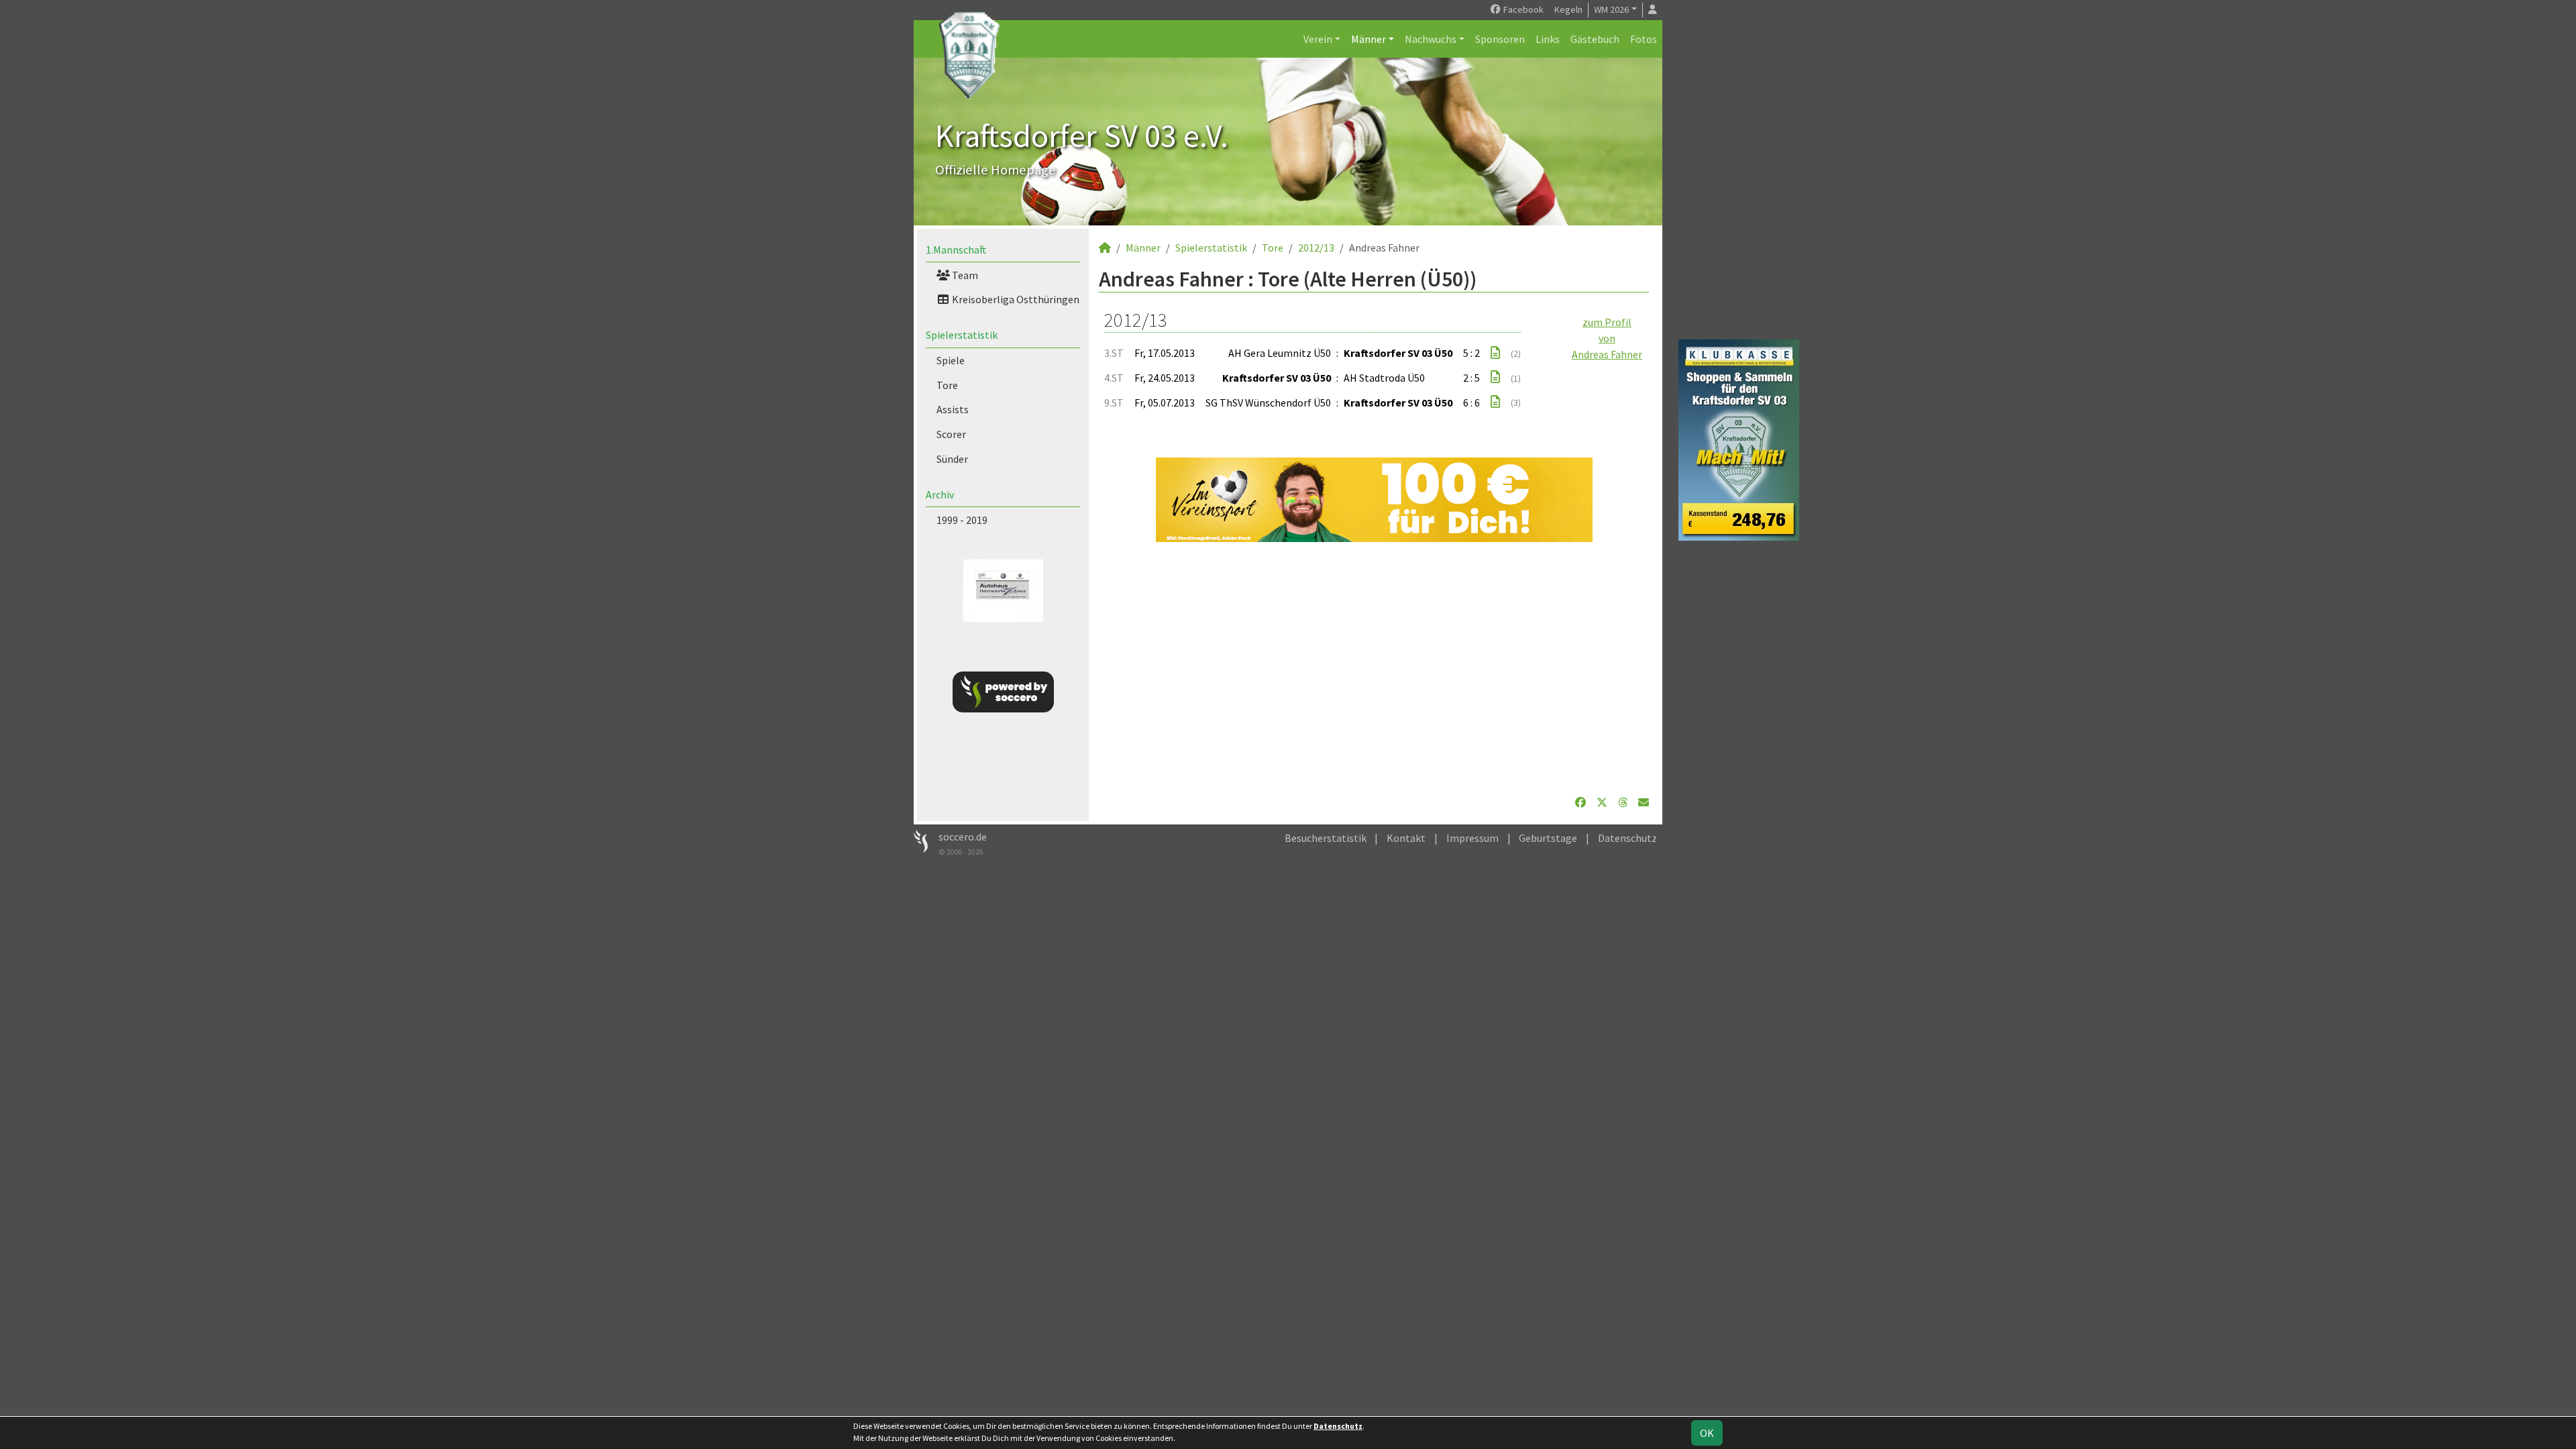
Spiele (951, 360)
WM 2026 (1611, 9)
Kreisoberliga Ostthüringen (1015, 299)
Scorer (951, 434)
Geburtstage (1548, 838)
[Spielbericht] (1495, 353)
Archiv (940, 494)
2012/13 (1316, 248)
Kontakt (1406, 838)
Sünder (952, 459)
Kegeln (1568, 9)
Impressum (1472, 838)
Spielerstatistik (962, 335)
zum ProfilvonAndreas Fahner (1607, 338)
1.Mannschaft (956, 250)
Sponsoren (1500, 39)
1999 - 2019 (962, 520)
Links (1548, 39)
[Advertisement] (1374, 668)
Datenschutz (1627, 838)
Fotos (1644, 39)
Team (964, 275)
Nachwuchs (1431, 39)
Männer (1368, 39)
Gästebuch (1595, 39)
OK (1707, 1433)
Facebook (1522, 9)
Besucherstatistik (1326, 838)
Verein (1318, 39)
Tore (947, 385)
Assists (953, 409)
